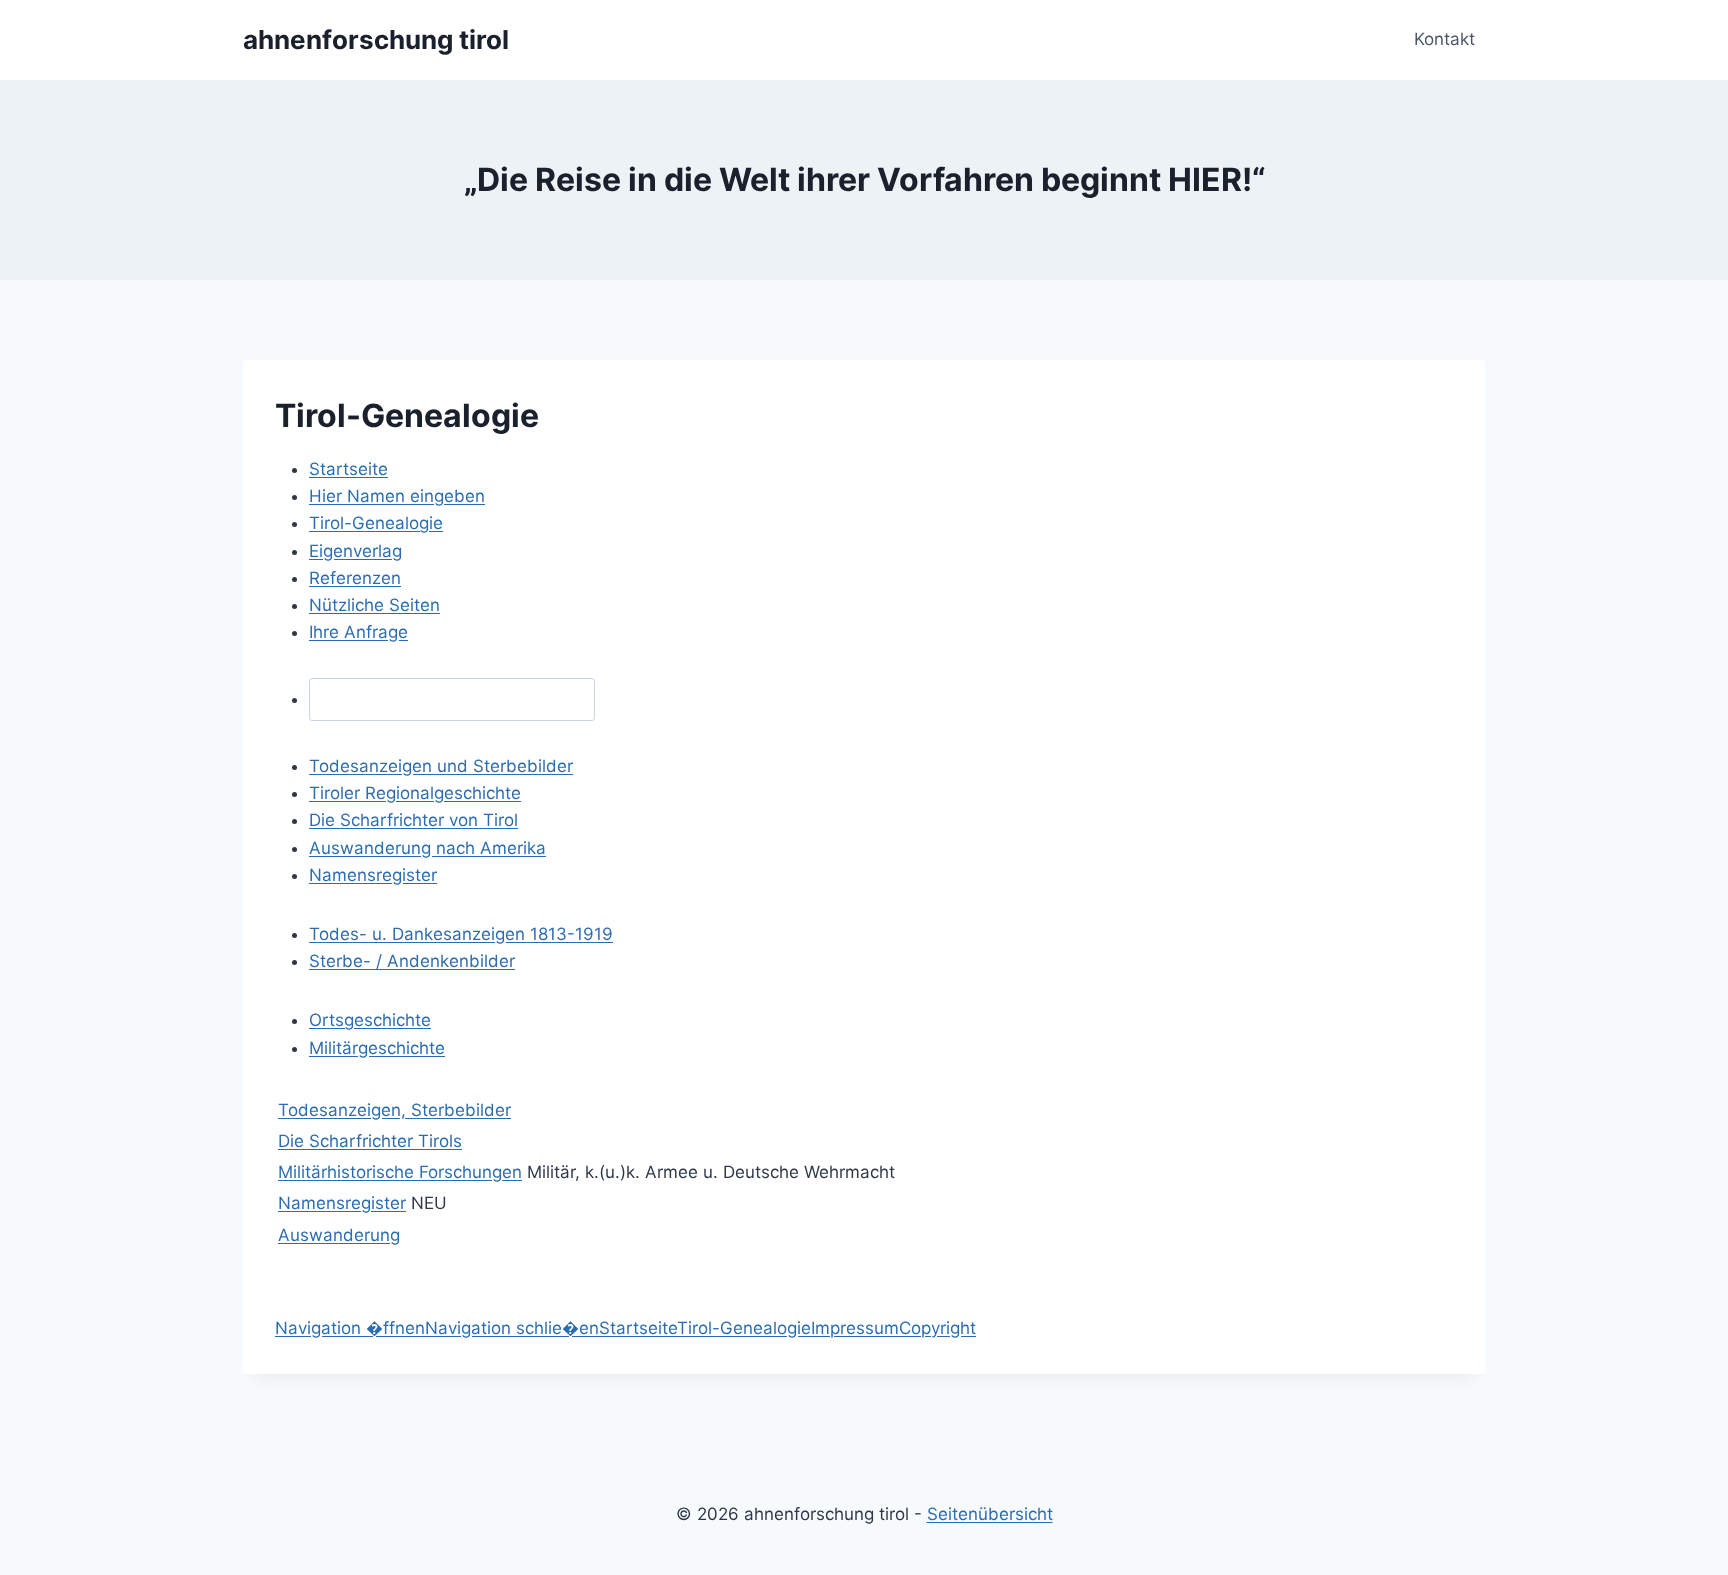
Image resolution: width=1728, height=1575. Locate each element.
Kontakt (1444, 39)
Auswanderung (339, 1235)
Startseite (638, 1328)
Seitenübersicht (990, 1514)
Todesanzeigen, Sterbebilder (394, 1110)
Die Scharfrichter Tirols (370, 1141)
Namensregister (342, 1203)
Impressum (855, 1328)
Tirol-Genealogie (744, 1328)
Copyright (937, 1328)
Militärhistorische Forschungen (400, 1172)
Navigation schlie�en (512, 1328)
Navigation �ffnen (350, 1328)
